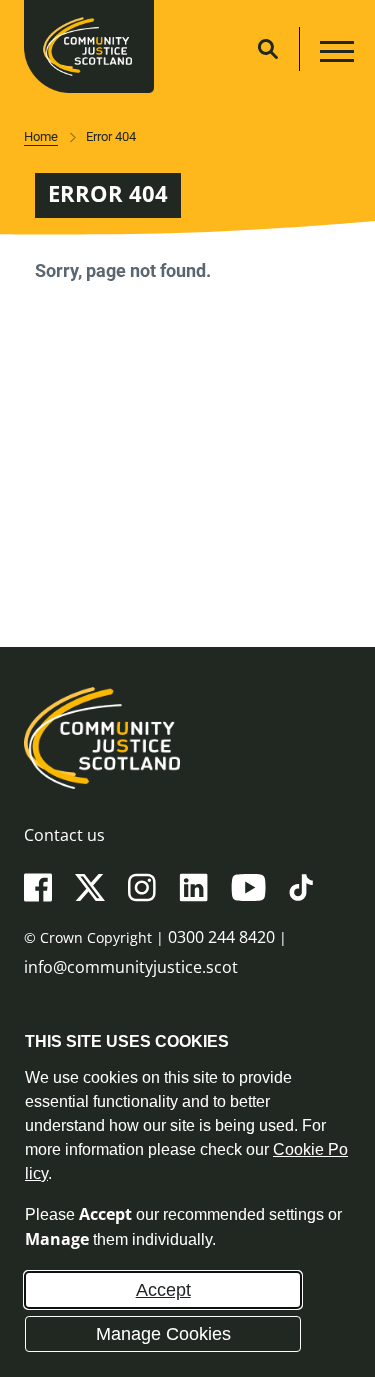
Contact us (64, 835)
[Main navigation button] (334, 54)
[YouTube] (248, 886)
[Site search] (268, 49)
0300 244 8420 (221, 937)
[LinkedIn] (193, 886)
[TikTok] (301, 886)
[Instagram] (142, 886)
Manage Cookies (163, 1334)
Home (41, 136)
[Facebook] (38, 886)
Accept (163, 1290)
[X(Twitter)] (90, 886)
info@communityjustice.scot (131, 967)
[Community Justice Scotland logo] (187, 738)
